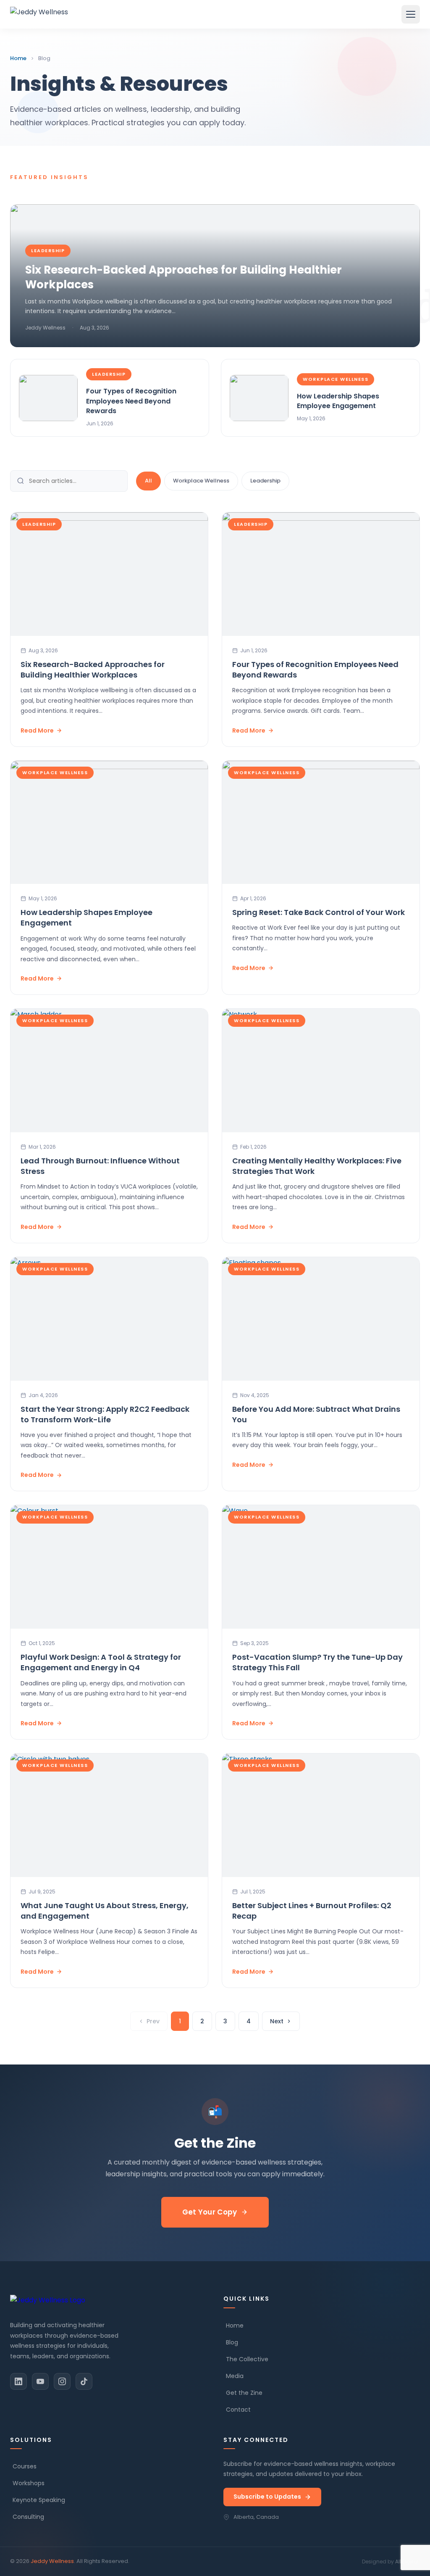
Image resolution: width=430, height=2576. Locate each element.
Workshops (29, 2483)
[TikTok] (84, 2381)
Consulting (28, 2517)
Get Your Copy (210, 2212)
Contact (238, 2410)
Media (235, 2376)
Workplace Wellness (201, 481)
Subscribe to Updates (267, 2497)
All (148, 481)
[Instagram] (62, 2381)
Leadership (265, 481)
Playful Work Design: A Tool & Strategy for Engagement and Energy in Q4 (101, 1662)
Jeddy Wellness (52, 2561)
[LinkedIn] (18, 2381)
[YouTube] (40, 2381)
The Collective (247, 2359)
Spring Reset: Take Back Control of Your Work (319, 912)
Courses (25, 2466)
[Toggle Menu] (411, 14)
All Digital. (408, 2561)
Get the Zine (244, 2393)
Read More (37, 730)
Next (277, 2021)
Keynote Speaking (39, 2500)
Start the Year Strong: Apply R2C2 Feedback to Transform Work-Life (105, 1414)
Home (18, 58)
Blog (232, 2342)
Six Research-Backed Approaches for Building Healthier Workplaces (93, 670)
